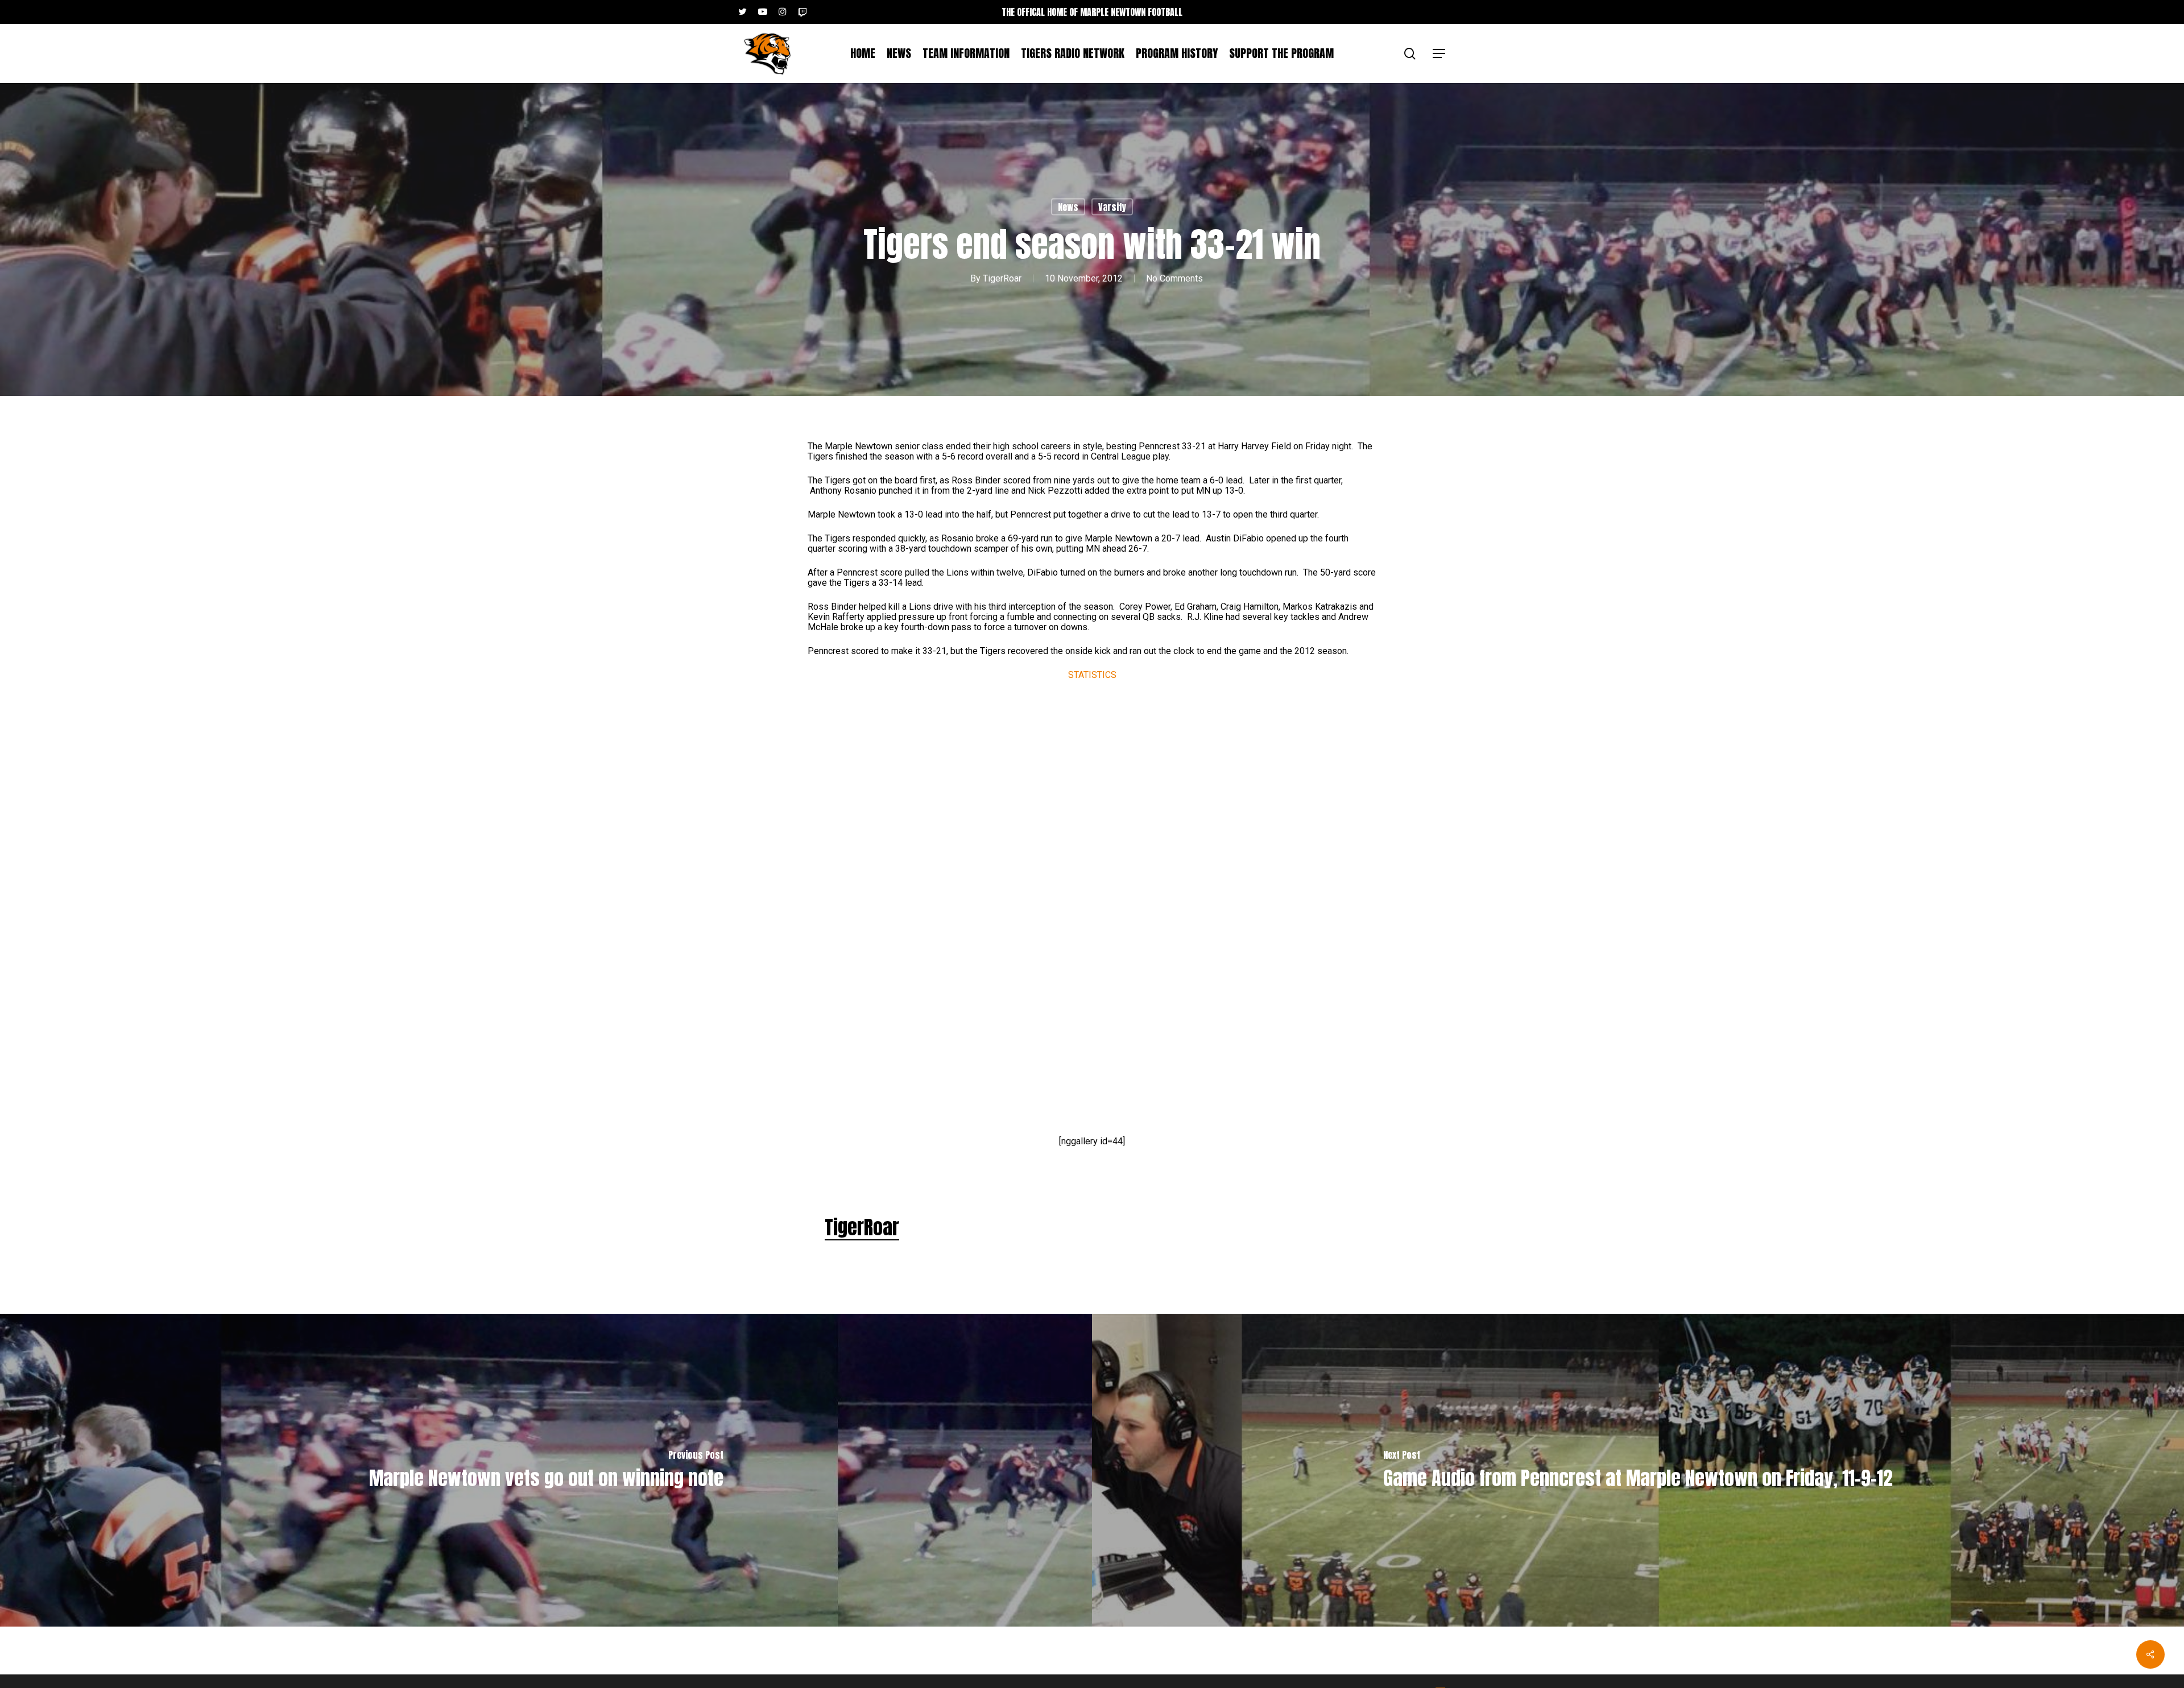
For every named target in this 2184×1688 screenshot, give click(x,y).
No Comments (1174, 278)
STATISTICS (1092, 675)
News (1068, 207)
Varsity (1112, 207)
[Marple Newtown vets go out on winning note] (546, 1470)
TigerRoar (1002, 278)
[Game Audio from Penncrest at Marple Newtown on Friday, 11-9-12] (1638, 1470)
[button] (1440, 54)
